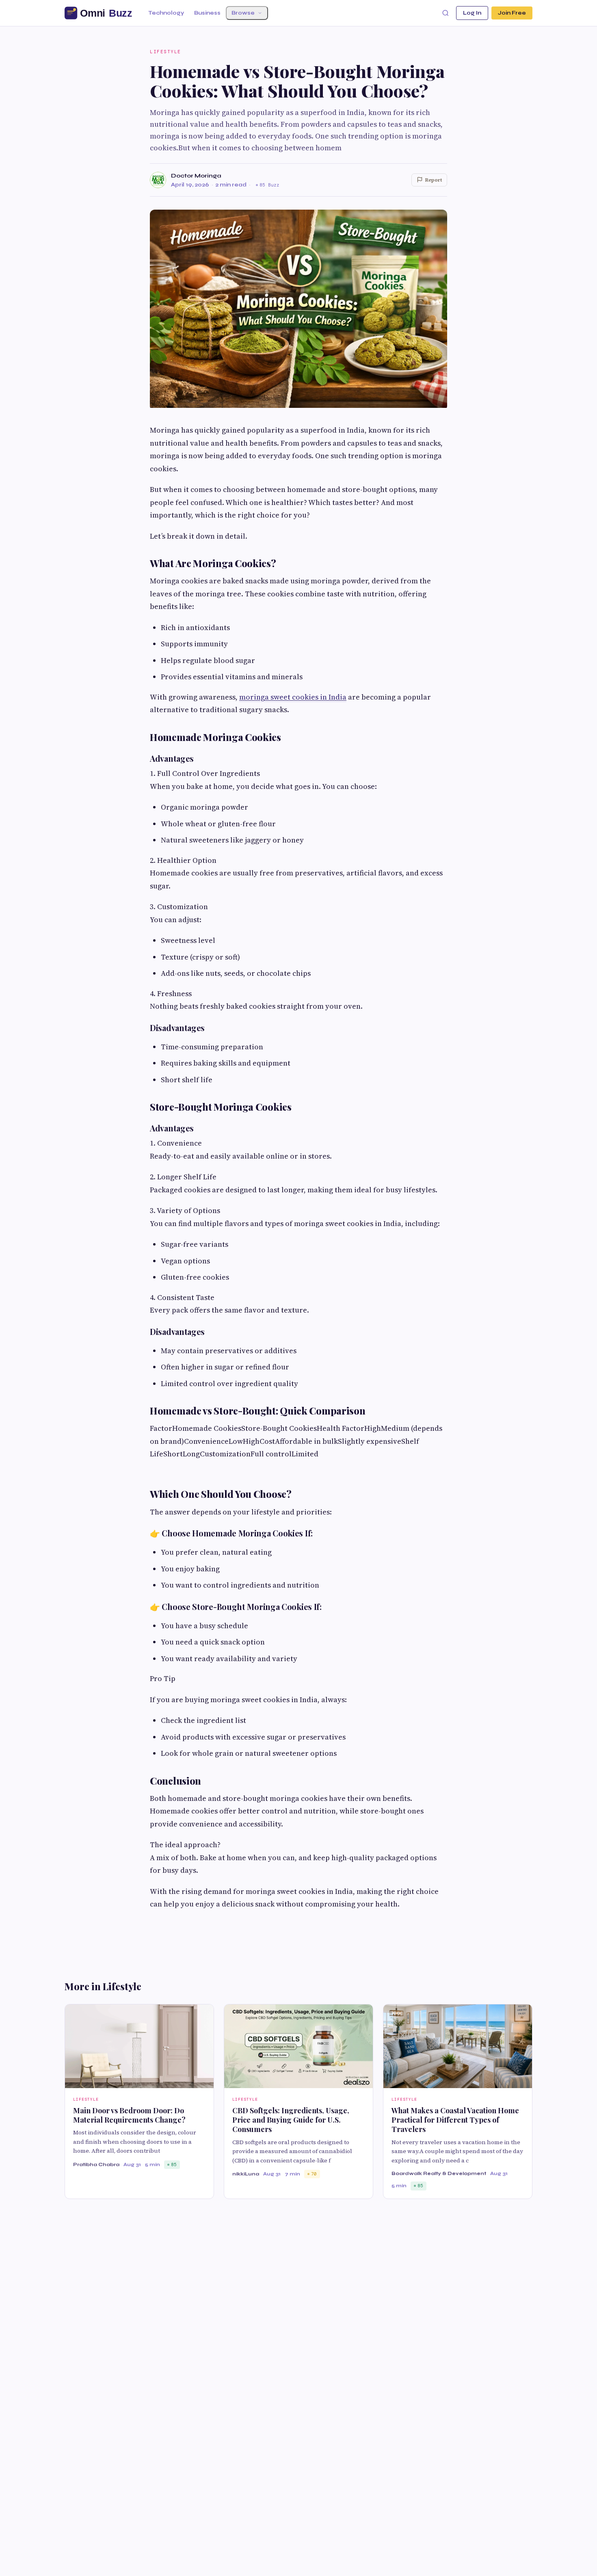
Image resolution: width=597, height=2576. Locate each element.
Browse (243, 13)
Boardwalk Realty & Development (439, 2173)
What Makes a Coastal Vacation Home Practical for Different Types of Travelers (455, 2120)
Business (207, 13)
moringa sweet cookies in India (293, 697)
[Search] (446, 13)
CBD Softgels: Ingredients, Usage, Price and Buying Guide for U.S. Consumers (291, 2120)
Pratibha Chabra (96, 2164)
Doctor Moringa (196, 176)
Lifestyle (165, 52)
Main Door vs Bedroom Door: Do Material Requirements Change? (129, 2115)
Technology (166, 13)
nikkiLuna (246, 2174)
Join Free (512, 13)
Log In (472, 13)
